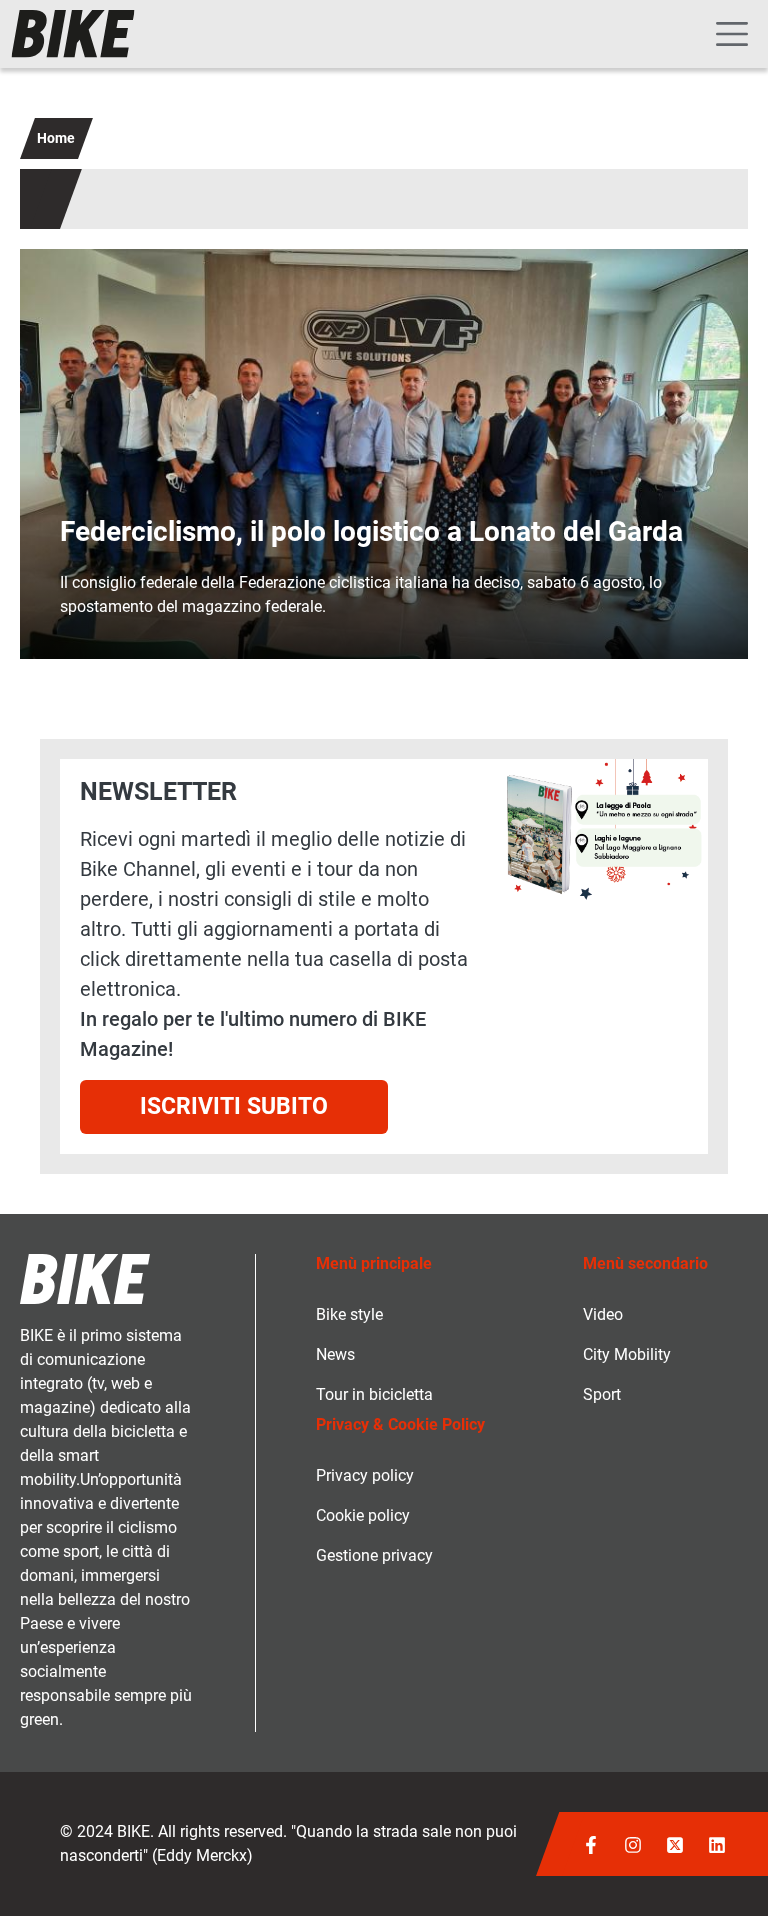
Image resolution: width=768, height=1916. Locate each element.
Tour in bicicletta (374, 1394)
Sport (602, 1394)
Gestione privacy (374, 1555)
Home (56, 138)
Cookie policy (363, 1515)
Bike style (349, 1314)
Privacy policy (365, 1475)
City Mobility (627, 1354)
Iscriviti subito (234, 1106)
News (335, 1354)
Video (603, 1314)
